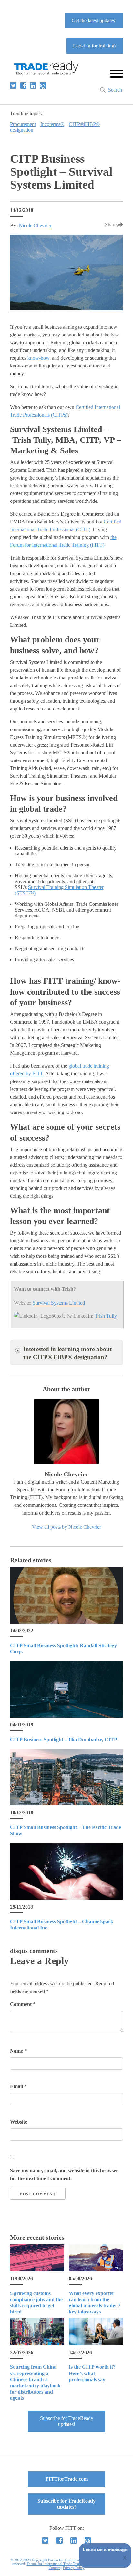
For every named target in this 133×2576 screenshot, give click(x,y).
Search (115, 90)
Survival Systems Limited (59, 1303)
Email (18, 2086)
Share (111, 225)
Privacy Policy (74, 2568)
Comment (23, 2004)
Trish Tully (106, 1316)
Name (18, 2051)
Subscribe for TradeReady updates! (67, 2421)
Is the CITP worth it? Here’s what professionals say (92, 2373)
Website (19, 2122)
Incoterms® (52, 124)
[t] (13, 86)
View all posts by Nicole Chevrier (66, 1527)
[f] (23, 86)
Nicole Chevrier (35, 226)
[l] (33, 86)
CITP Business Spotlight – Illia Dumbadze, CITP (64, 1739)
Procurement (23, 124)
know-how (38, 358)
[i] (43, 86)
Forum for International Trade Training (56, 2564)
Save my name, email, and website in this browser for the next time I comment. (64, 2174)
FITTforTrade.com (67, 2479)
